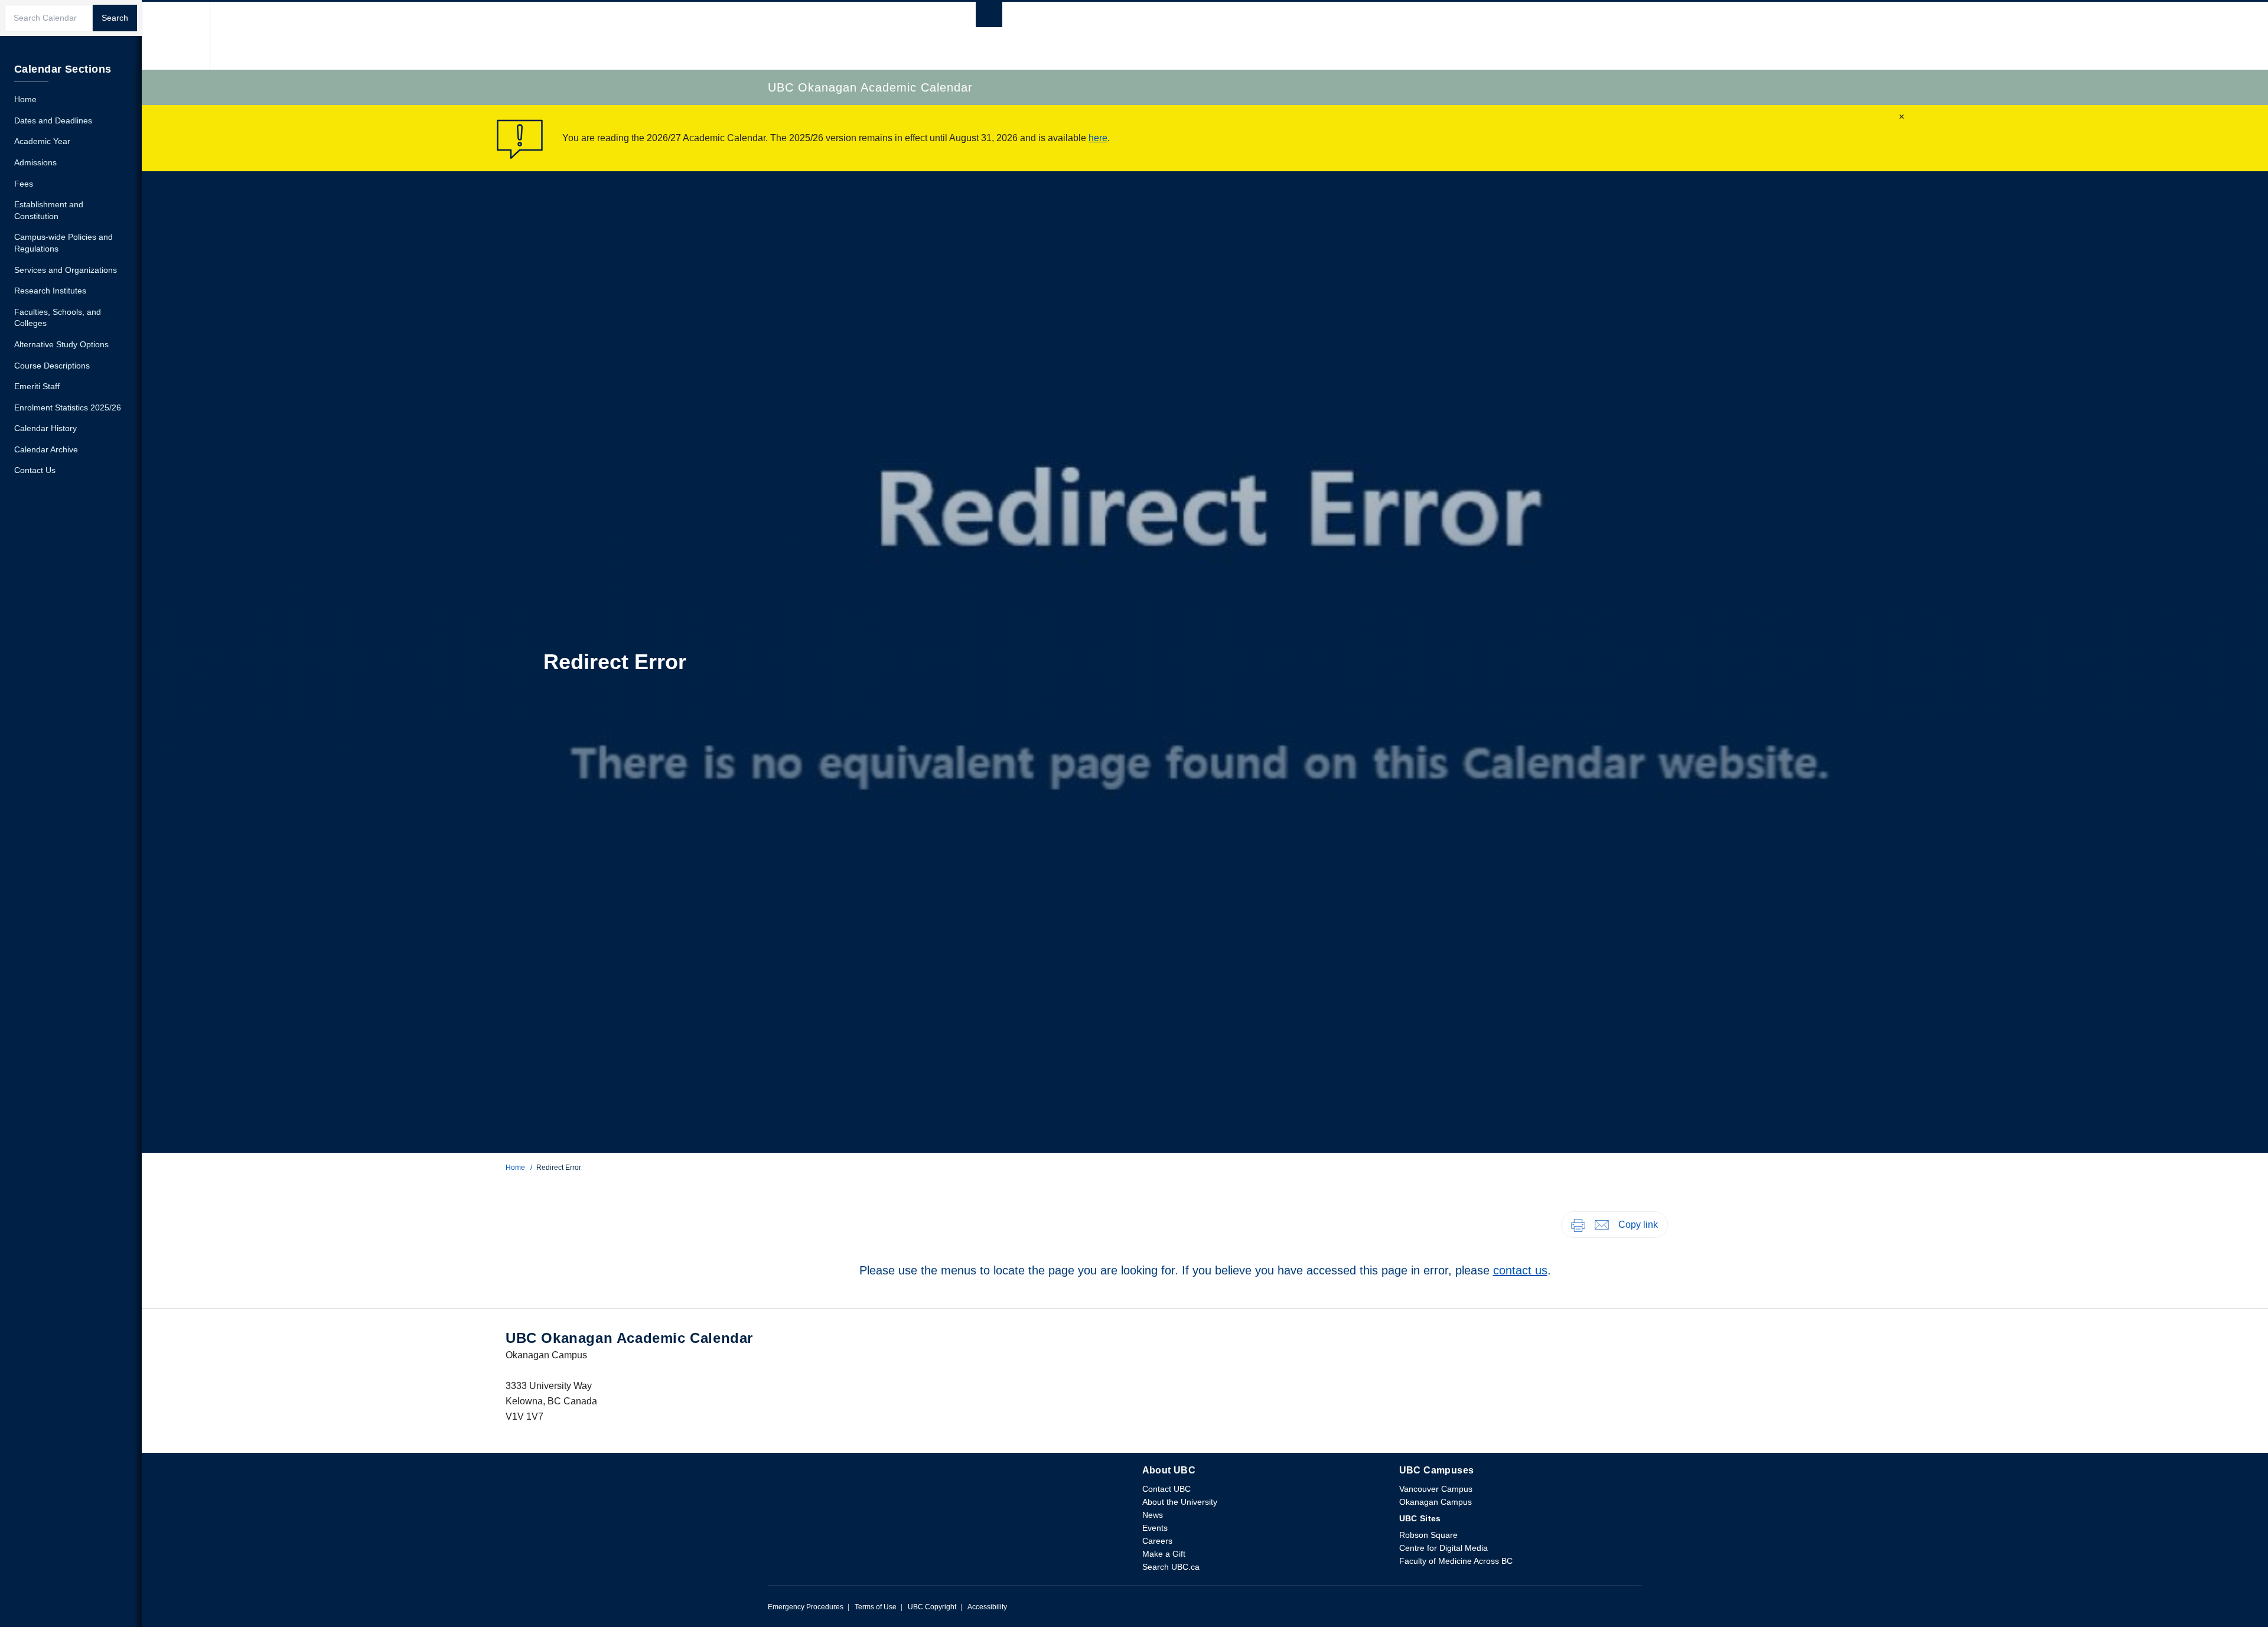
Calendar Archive (46, 449)
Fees (24, 184)
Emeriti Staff (37, 386)
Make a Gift (1164, 1554)
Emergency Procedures (806, 1607)
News (1153, 1515)
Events (1155, 1528)
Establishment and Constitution (49, 210)
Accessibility (987, 1607)
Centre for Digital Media (1443, 1548)
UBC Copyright (932, 1607)
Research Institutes (50, 291)
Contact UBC (1166, 1489)
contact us (1520, 1270)
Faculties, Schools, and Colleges (58, 318)
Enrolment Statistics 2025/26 (68, 407)
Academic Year (42, 141)
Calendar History (45, 428)
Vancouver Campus (1436, 1489)
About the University (1180, 1502)
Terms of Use (876, 1607)
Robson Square (1428, 1535)
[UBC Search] (989, 17)
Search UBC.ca (1171, 1567)
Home (515, 1168)
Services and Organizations (66, 270)
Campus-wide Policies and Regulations (63, 243)
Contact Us (35, 470)
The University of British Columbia (176, 36)
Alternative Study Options (61, 344)
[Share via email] (1602, 1224)
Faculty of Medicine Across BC (1456, 1561)
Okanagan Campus (1436, 1502)
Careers (1157, 1541)
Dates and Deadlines (53, 120)
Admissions (35, 162)
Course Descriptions (52, 366)
